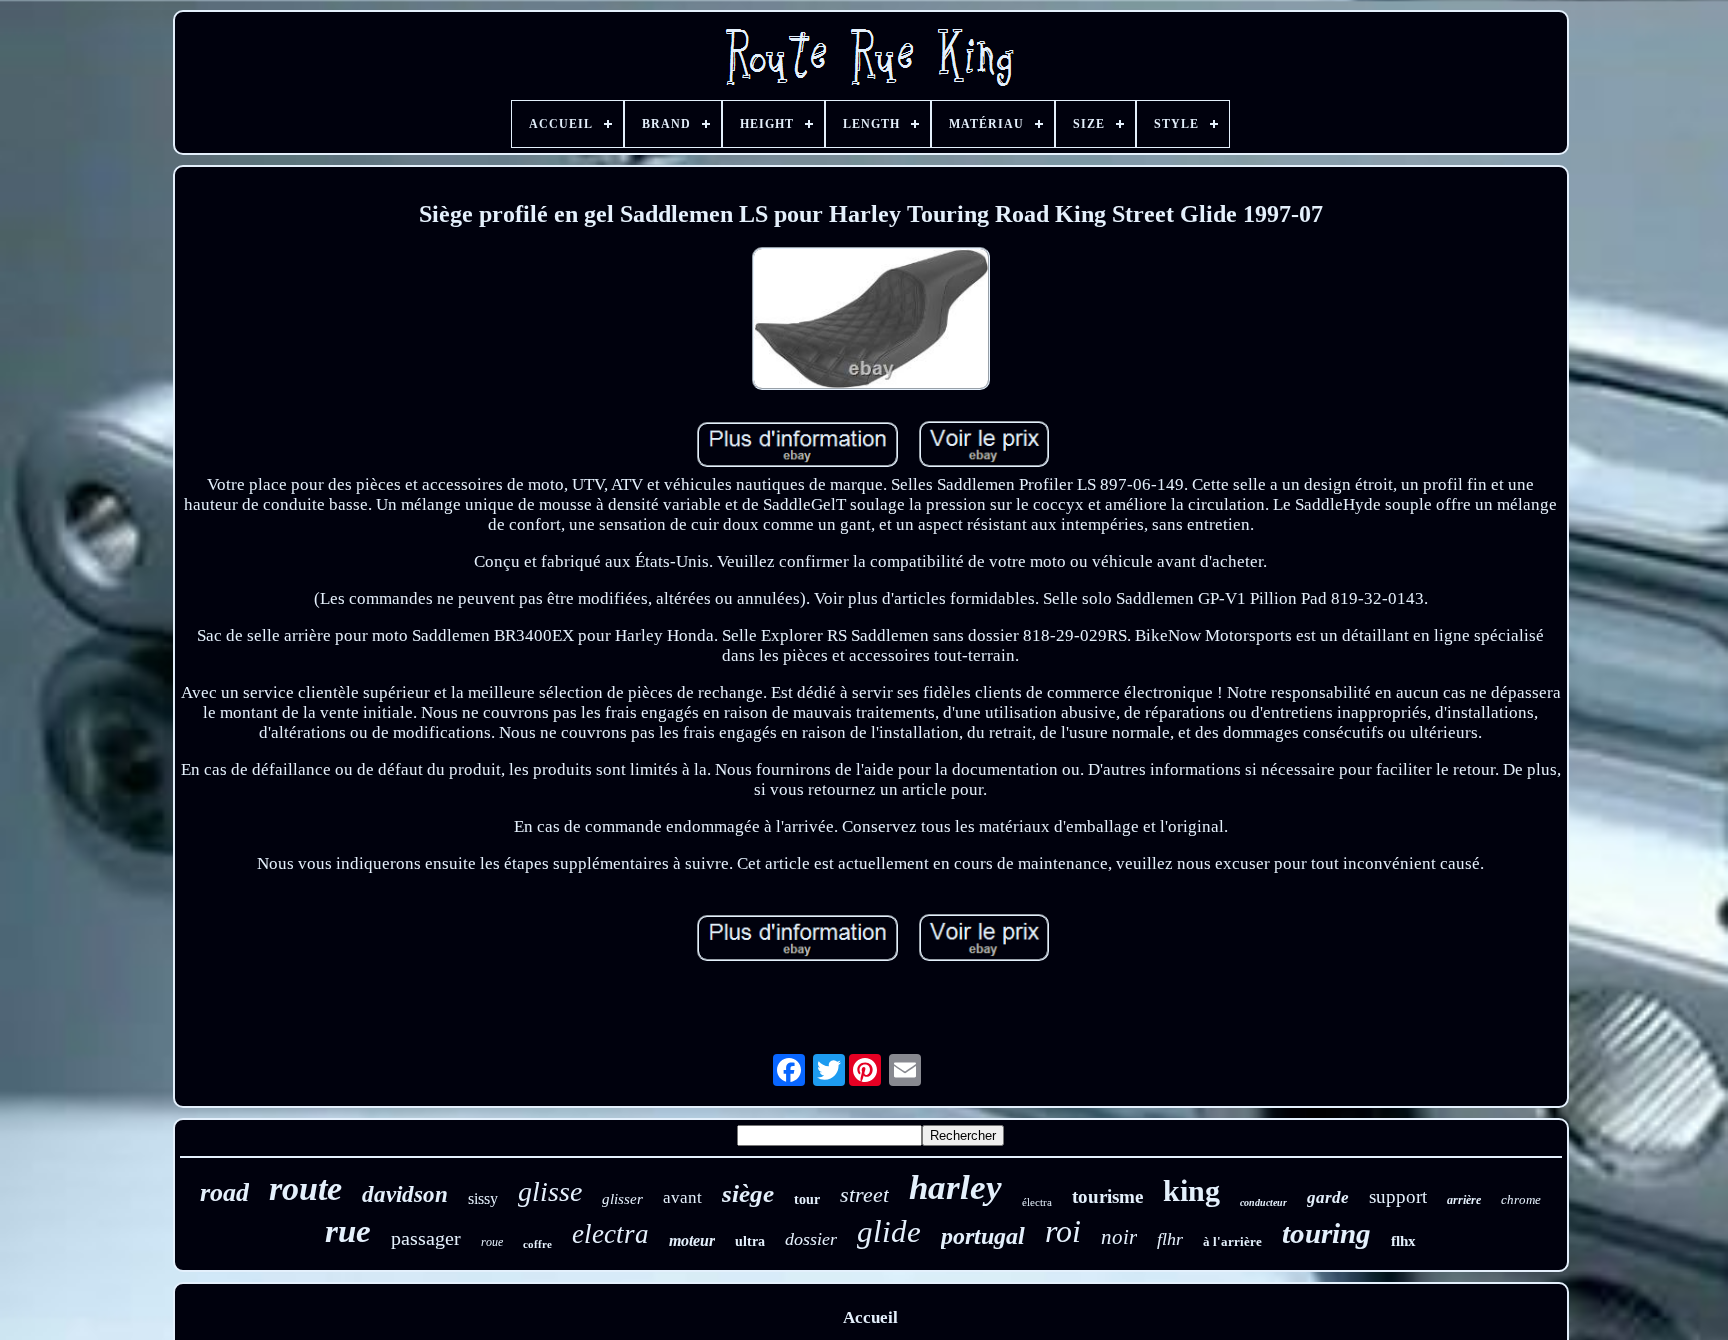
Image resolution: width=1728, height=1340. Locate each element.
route (305, 1188)
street (864, 1194)
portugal (983, 1236)
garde (1328, 1197)
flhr (1170, 1239)
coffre (537, 1244)
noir (1119, 1237)
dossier (811, 1239)
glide (889, 1231)
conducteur (1263, 1202)
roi (1063, 1231)
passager (426, 1238)
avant (682, 1197)
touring (1326, 1233)
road (224, 1192)
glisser (622, 1199)
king (1191, 1190)
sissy (483, 1198)
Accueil (870, 1317)
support (1398, 1196)
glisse (550, 1191)
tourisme (1107, 1196)
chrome (1521, 1199)
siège (748, 1193)
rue (348, 1231)
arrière (1464, 1200)
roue (492, 1242)
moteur (692, 1240)
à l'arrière (1232, 1241)
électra (1037, 1202)
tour (807, 1199)
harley (955, 1187)
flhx (1403, 1241)
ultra (750, 1241)
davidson (405, 1194)
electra (610, 1234)
